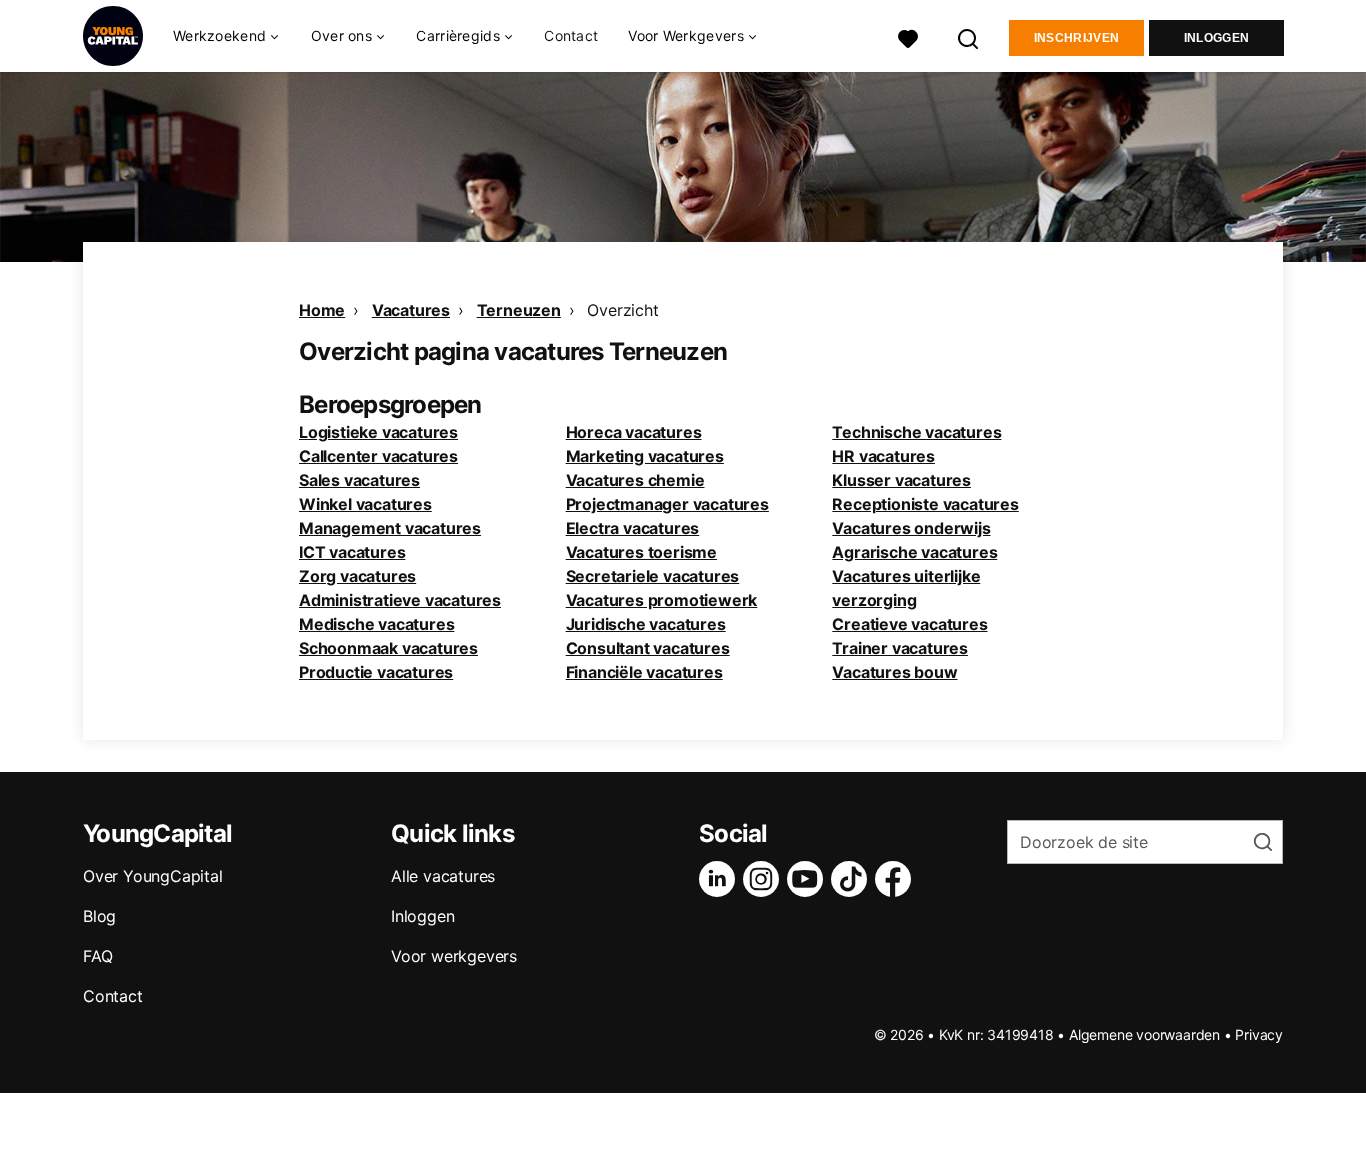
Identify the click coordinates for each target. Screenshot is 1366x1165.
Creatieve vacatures (909, 624)
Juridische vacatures (646, 624)
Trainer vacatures (900, 648)
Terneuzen (519, 310)
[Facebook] (897, 879)
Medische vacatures (376, 624)
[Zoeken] (969, 36)
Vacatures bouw (894, 672)
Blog (99, 916)
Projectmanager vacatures (667, 504)
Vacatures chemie (635, 480)
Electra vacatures (633, 528)
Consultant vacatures (648, 648)
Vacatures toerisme (641, 552)
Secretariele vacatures (653, 576)
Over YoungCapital (153, 876)
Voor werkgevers (454, 956)
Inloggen (1216, 38)
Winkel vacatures (365, 504)
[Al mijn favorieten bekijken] (908, 36)
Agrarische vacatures (914, 552)
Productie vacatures (376, 672)
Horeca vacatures (634, 432)
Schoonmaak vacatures (388, 648)
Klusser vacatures (901, 480)
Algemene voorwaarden (1144, 1034)
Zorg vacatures (357, 576)
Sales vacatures (359, 480)
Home (322, 310)
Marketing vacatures (645, 456)
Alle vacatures (443, 876)
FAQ (97, 956)
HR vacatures (883, 456)
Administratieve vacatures (400, 600)
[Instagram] (765, 879)
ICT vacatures (352, 552)
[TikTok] (853, 879)
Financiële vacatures (644, 672)
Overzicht (622, 310)
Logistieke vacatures (378, 432)
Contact (571, 35)
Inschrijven (1076, 38)
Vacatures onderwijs (911, 528)
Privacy (1259, 1034)
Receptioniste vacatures (925, 504)
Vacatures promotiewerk (662, 600)
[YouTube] (809, 879)
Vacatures (411, 310)
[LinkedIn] (721, 879)
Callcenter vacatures (378, 456)
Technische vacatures (916, 432)
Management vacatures (390, 528)
